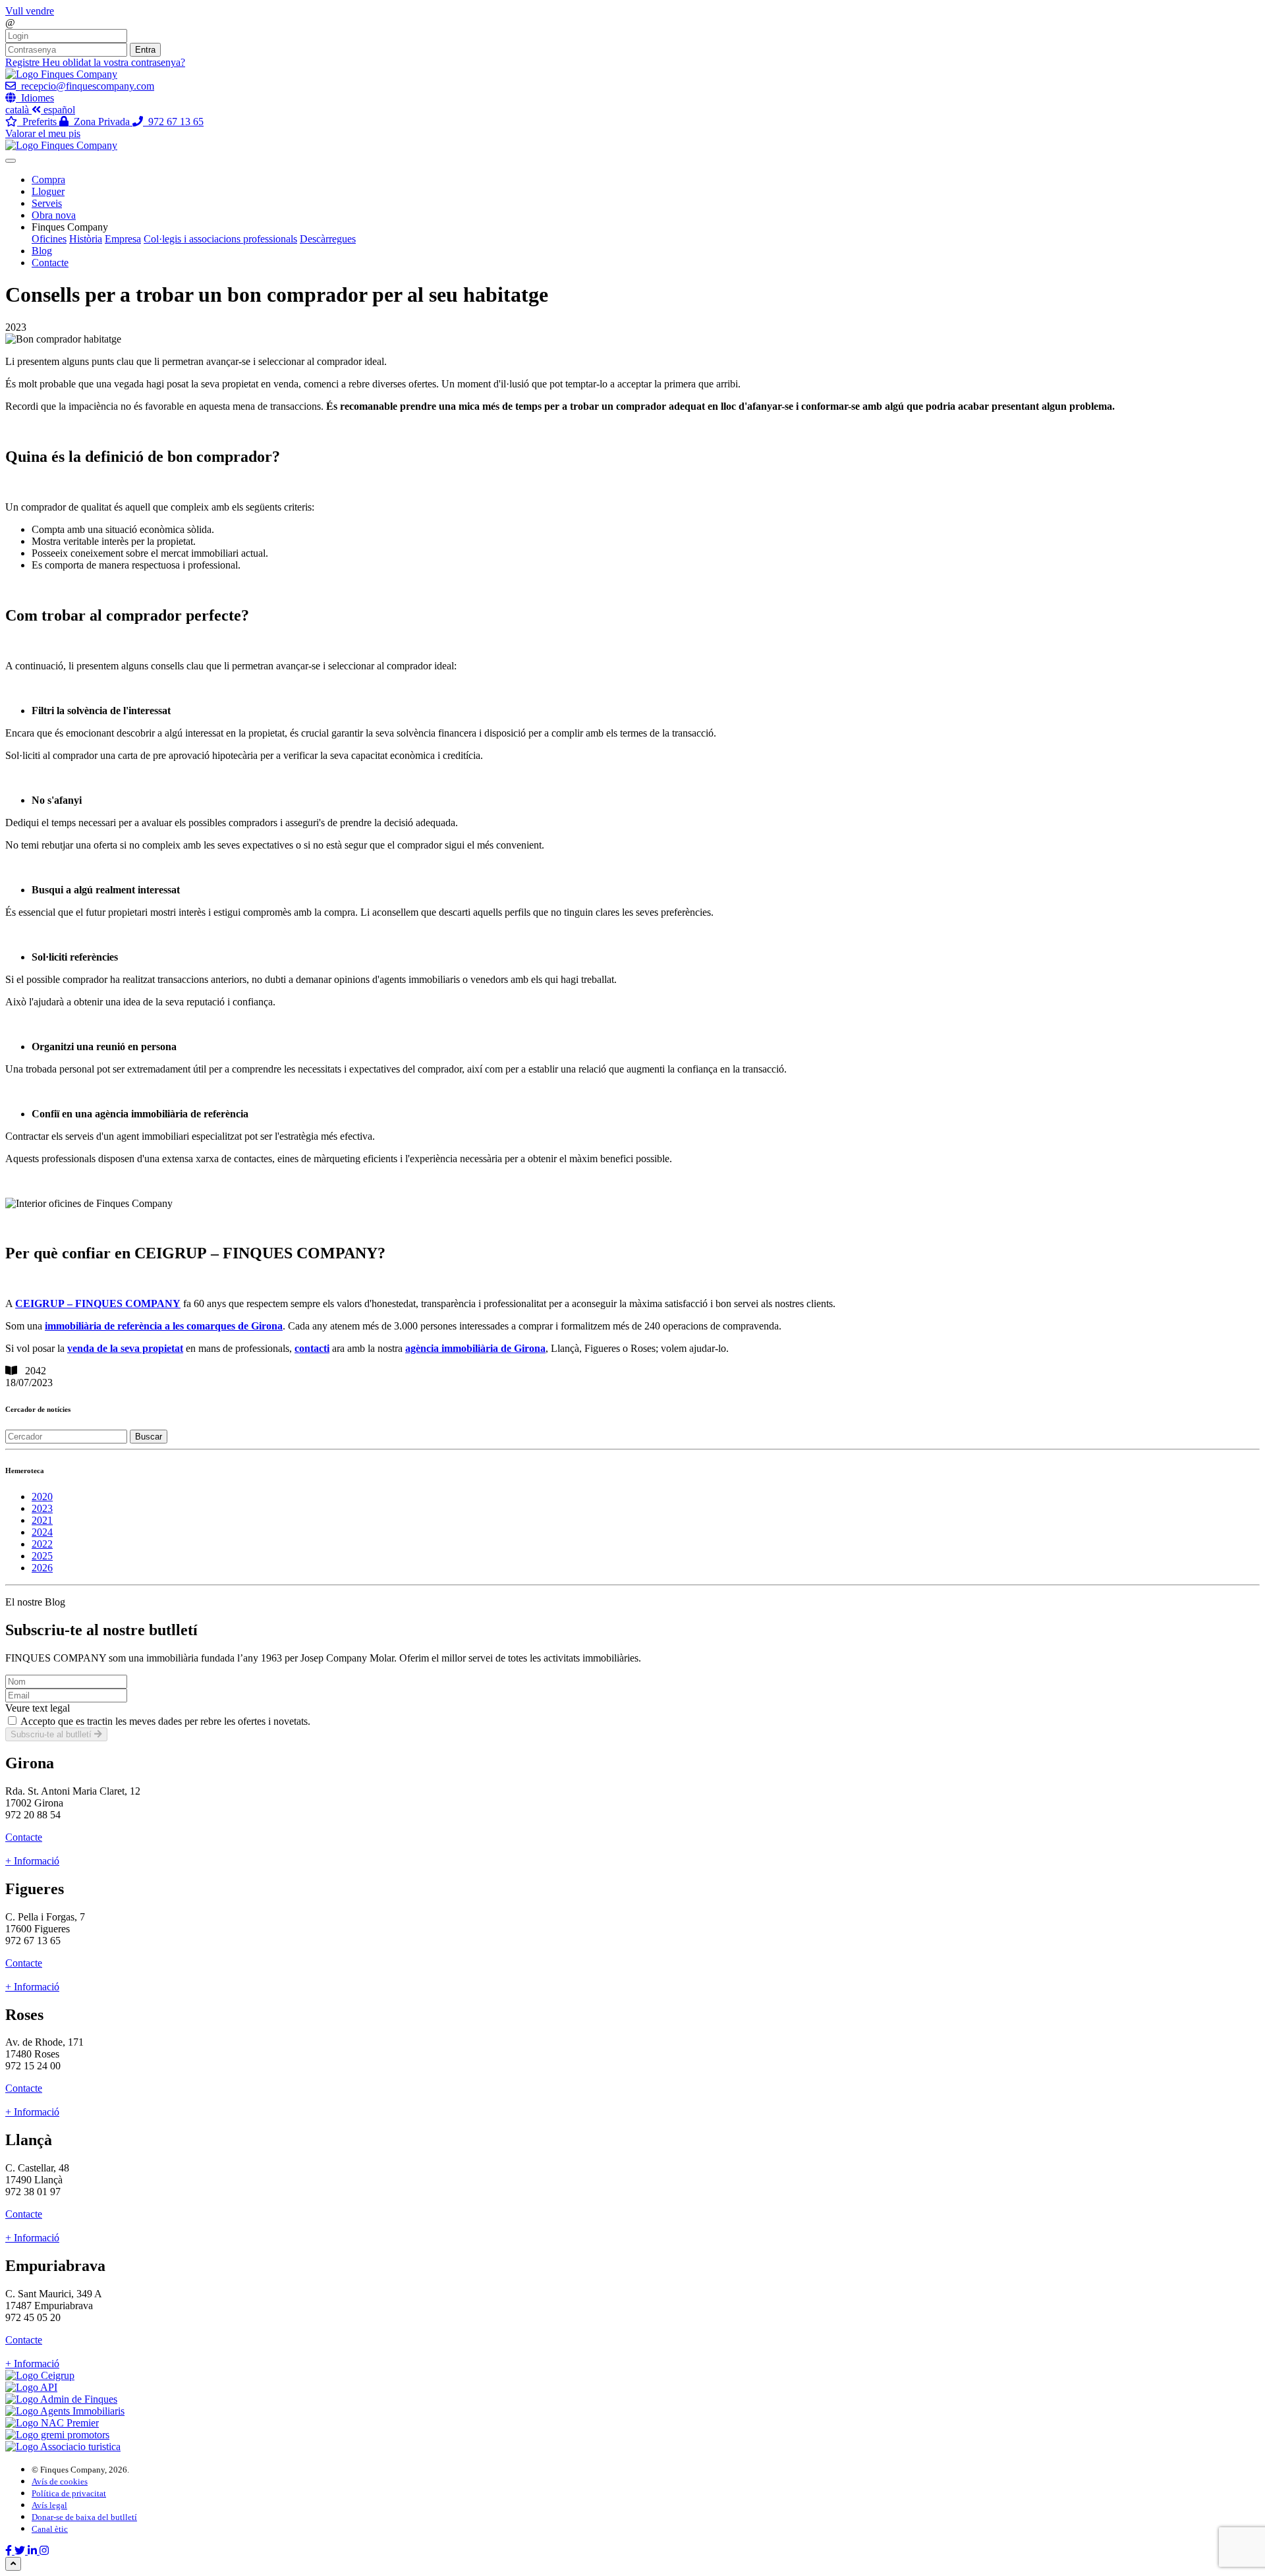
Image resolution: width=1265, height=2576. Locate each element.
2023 (42, 1508)
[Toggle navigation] (11, 161)
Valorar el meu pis (43, 133)
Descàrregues (328, 239)
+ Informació (32, 1861)
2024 (42, 1532)
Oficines (49, 239)
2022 (42, 1544)
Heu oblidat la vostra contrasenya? (114, 62)
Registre (24, 62)
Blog (42, 251)
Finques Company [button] (70, 227)
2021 (42, 1520)
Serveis (47, 203)
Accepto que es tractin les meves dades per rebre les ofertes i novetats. (165, 1721)
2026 (42, 1568)
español (59, 110)
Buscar (149, 1437)
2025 (42, 1556)
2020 (42, 1497)
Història (86, 239)
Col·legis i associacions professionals (220, 239)
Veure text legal (38, 1708)
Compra (48, 180)
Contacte (50, 263)
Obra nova (54, 215)
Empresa (123, 239)
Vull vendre (30, 11)
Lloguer (48, 191)
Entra (145, 50)
